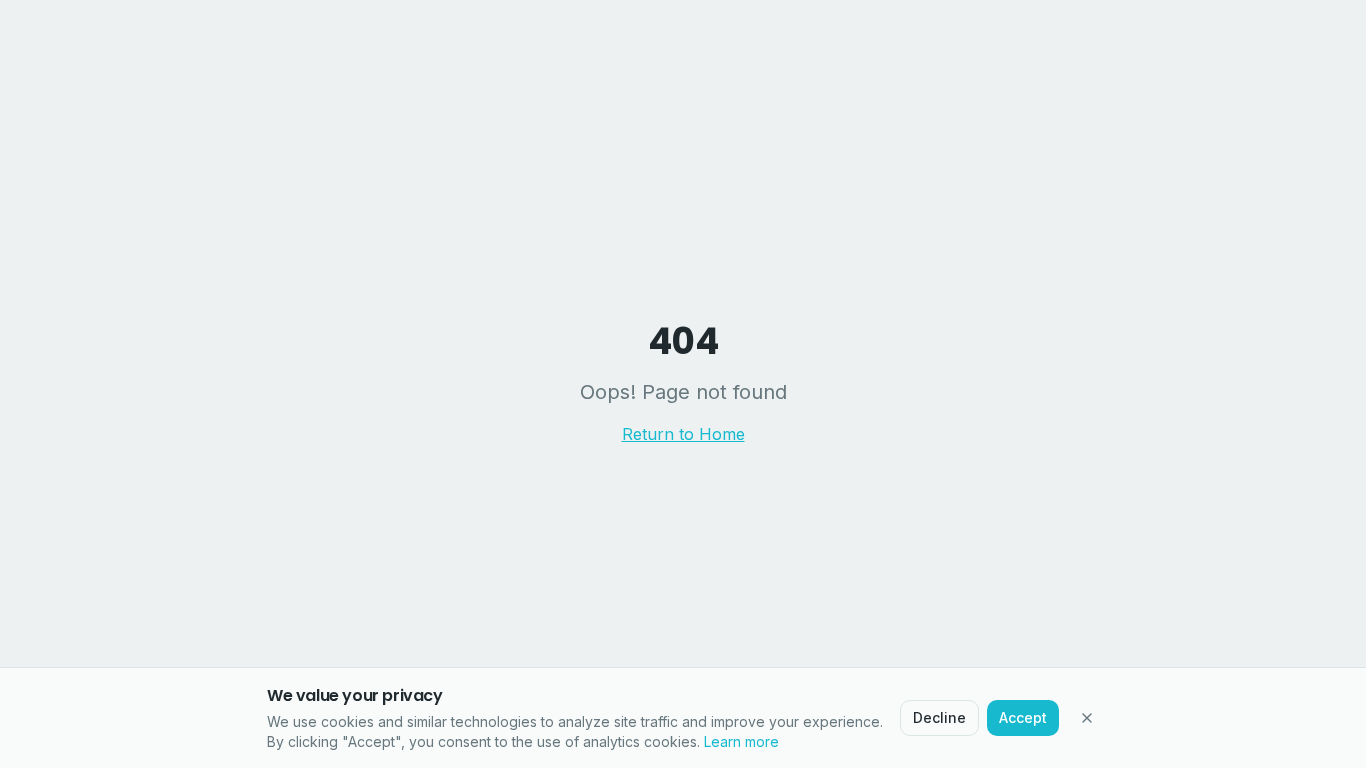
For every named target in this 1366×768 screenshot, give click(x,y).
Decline (939, 717)
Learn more (741, 741)
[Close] (1087, 718)
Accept (1023, 717)
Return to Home (683, 434)
